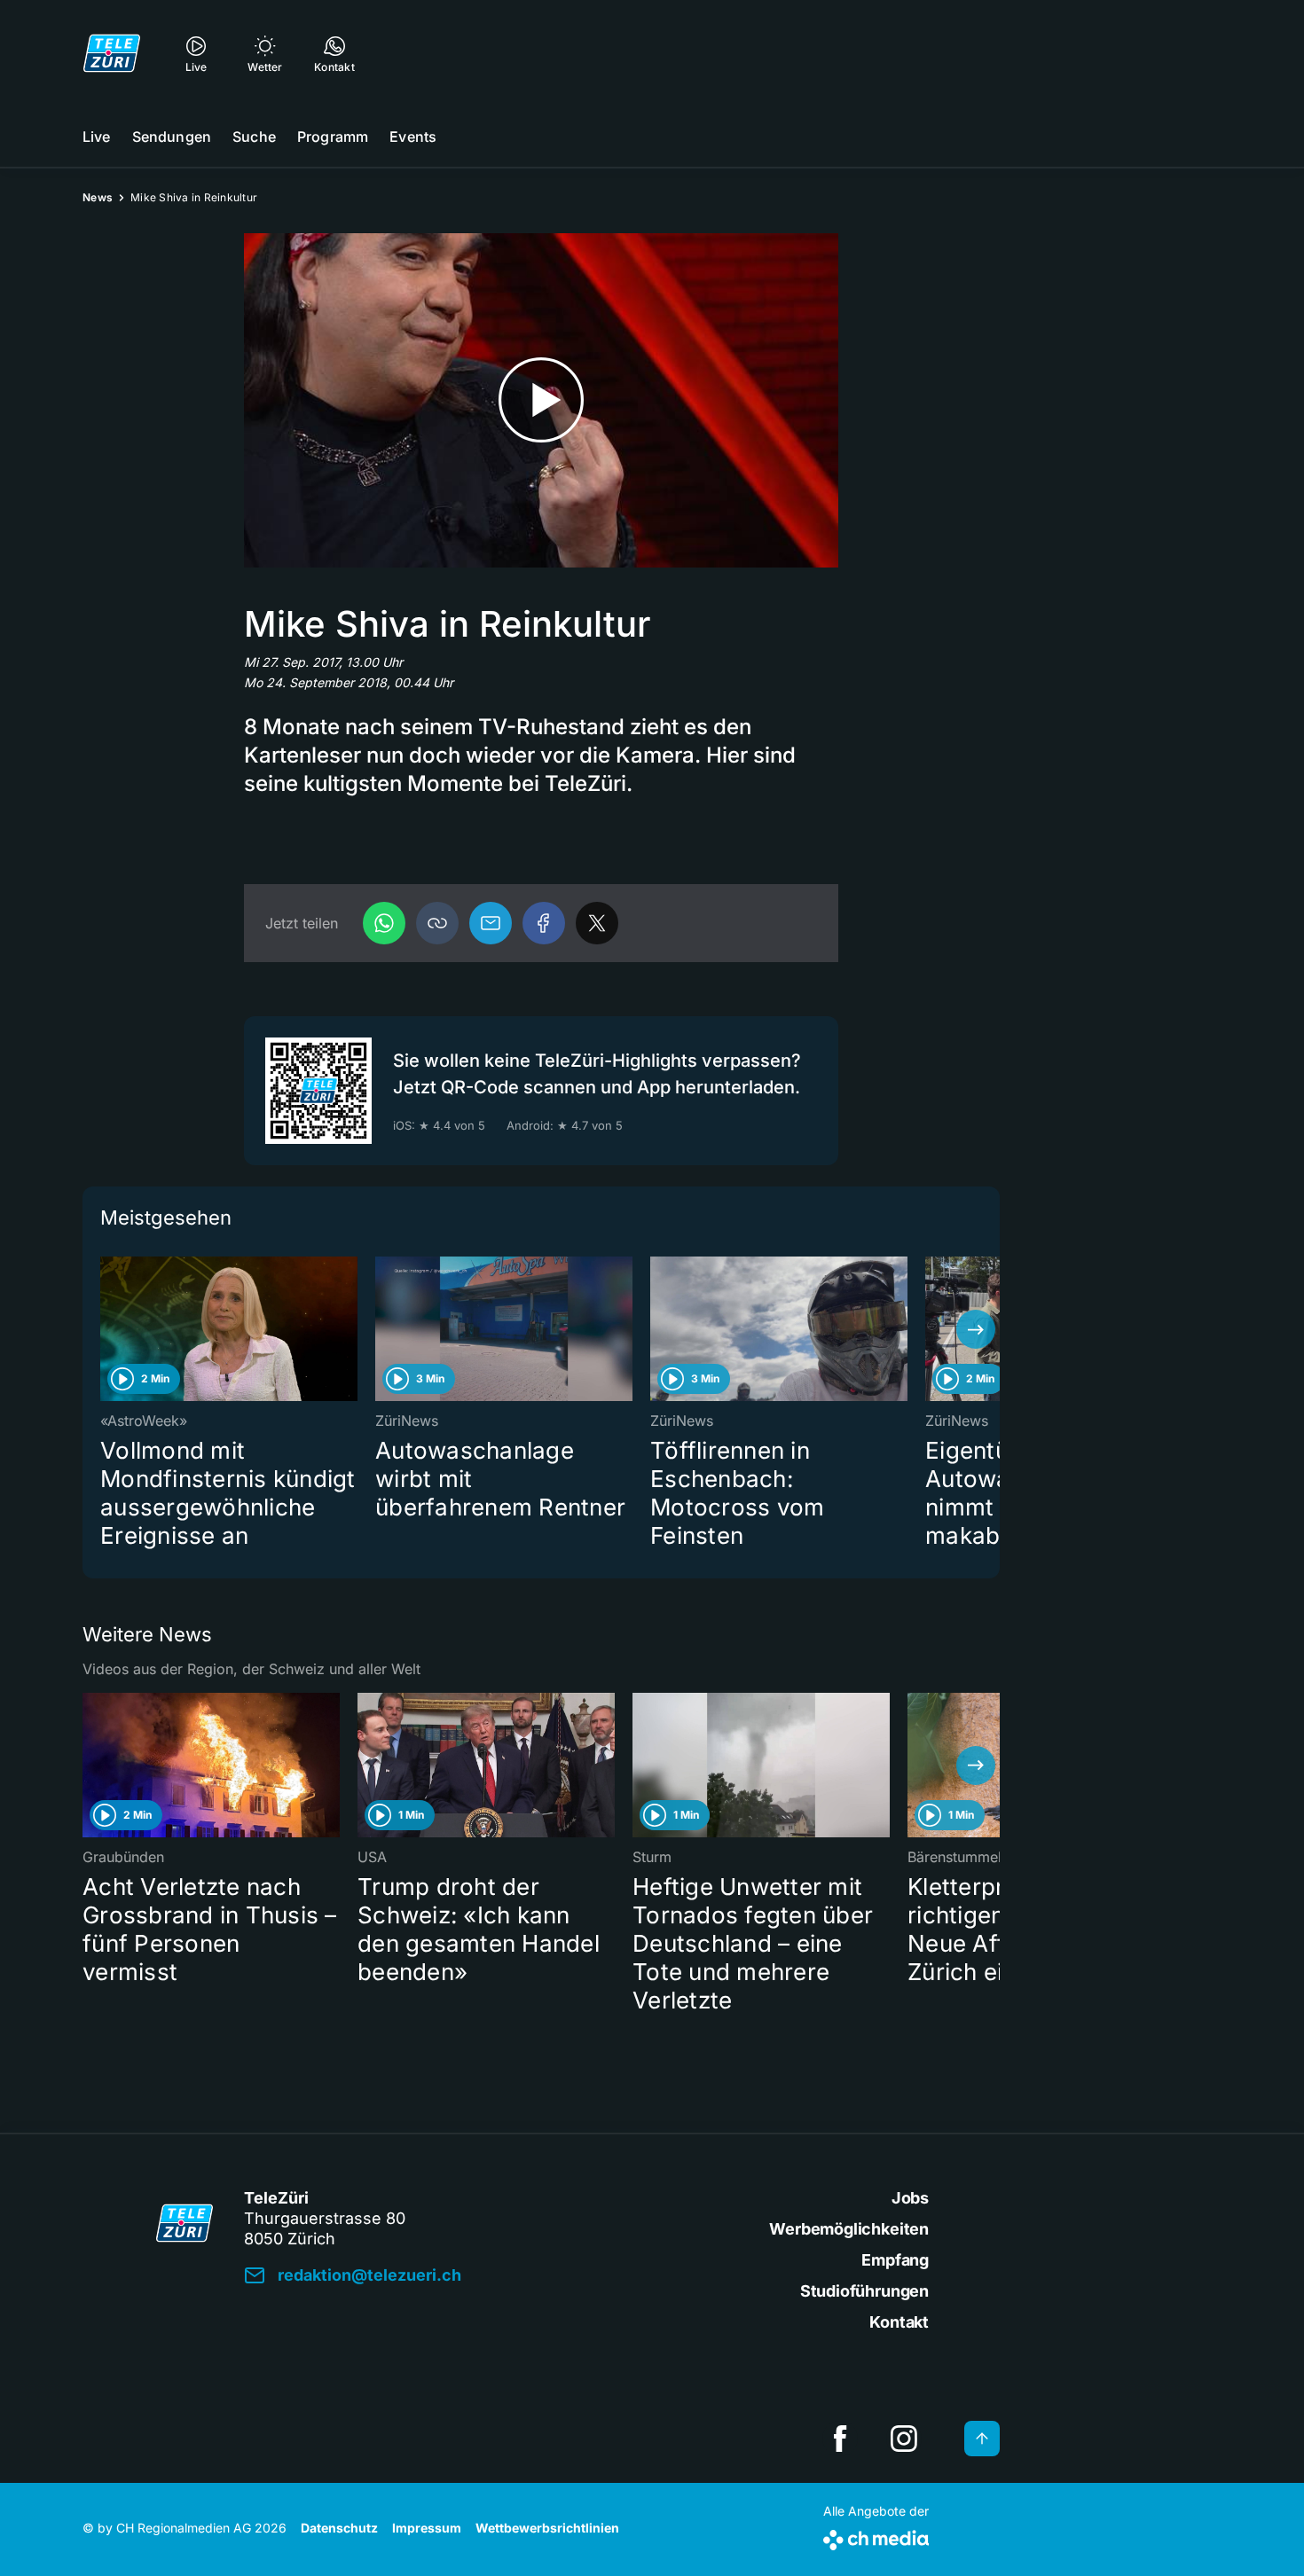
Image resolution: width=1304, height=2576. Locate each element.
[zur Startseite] (112, 53)
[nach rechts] (976, 1329)
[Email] (491, 923)
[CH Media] (876, 2537)
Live (97, 137)
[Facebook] (544, 923)
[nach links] (106, 1329)
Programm (333, 137)
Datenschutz (339, 2528)
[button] (437, 923)
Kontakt (899, 2322)
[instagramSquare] (904, 2439)
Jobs (910, 2198)
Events (413, 137)
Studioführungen (864, 2291)
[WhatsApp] (384, 923)
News (98, 197)
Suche (254, 137)
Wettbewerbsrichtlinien (547, 2528)
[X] (597, 923)
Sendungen (172, 137)
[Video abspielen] (541, 400)
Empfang (895, 2260)
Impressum (427, 2528)
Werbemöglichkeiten (849, 2229)
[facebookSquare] (840, 2439)
